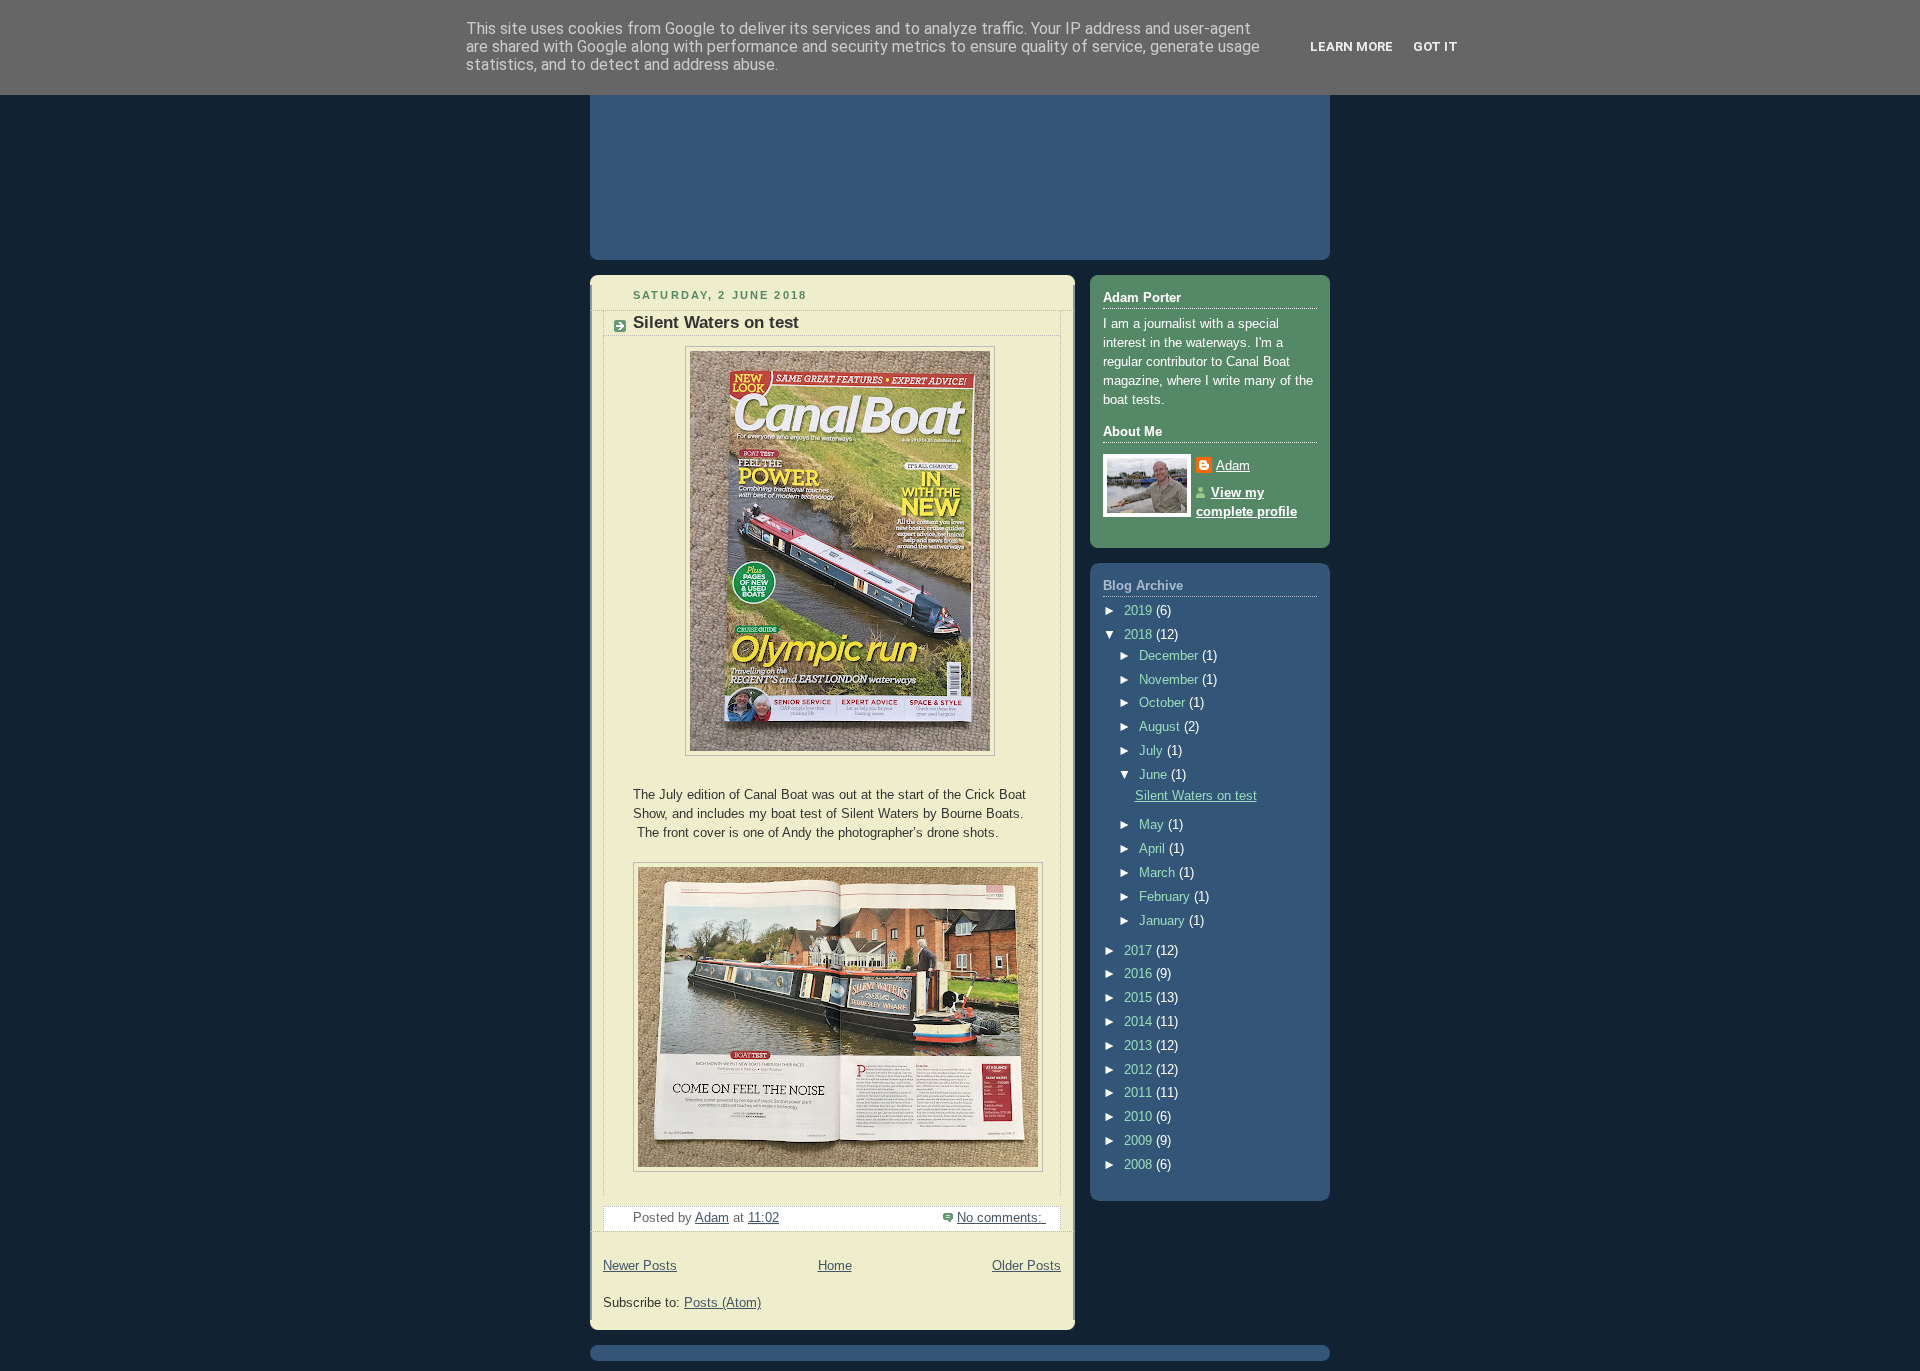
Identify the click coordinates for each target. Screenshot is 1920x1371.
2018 (1140, 635)
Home (835, 1266)
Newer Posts (640, 1266)
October (1164, 703)
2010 (1140, 1117)
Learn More (1351, 46)
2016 (1140, 974)
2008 (1140, 1165)
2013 (1140, 1046)
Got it (1435, 46)
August (1161, 727)
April (1154, 849)
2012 (1140, 1070)
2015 (1140, 998)
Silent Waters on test (716, 322)
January (1164, 921)
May (1153, 825)
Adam (1233, 466)
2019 (1140, 611)
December (1170, 656)
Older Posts (1026, 1266)
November (1170, 680)
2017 (1140, 951)
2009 (1140, 1141)
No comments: (1001, 1218)
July (1153, 751)
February (1166, 897)
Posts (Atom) (722, 1303)
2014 (1140, 1022)
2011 (1140, 1093)
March (1159, 873)
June (1155, 775)
